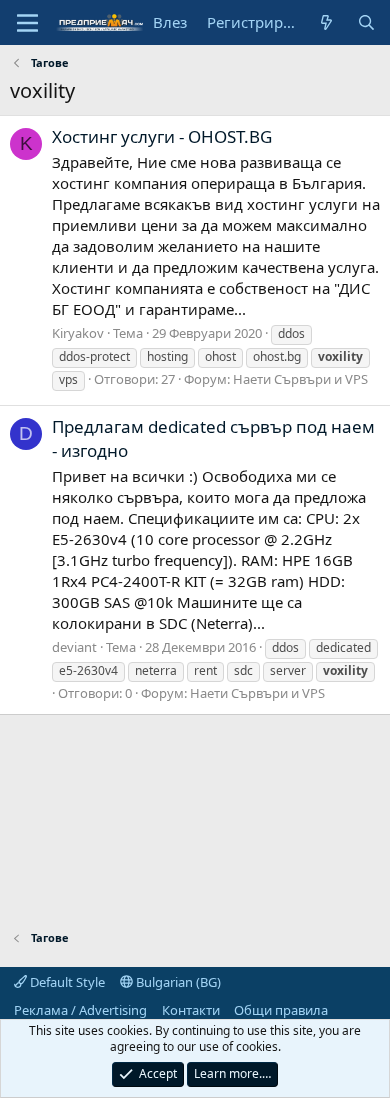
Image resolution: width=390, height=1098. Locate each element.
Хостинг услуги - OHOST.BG (162, 136)
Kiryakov (78, 333)
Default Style (66, 982)
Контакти (191, 1010)
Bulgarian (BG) (177, 982)
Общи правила (281, 1010)
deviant (74, 647)
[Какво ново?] (326, 22)
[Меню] (27, 23)
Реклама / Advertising (80, 1010)
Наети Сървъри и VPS (300, 379)
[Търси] (366, 22)
